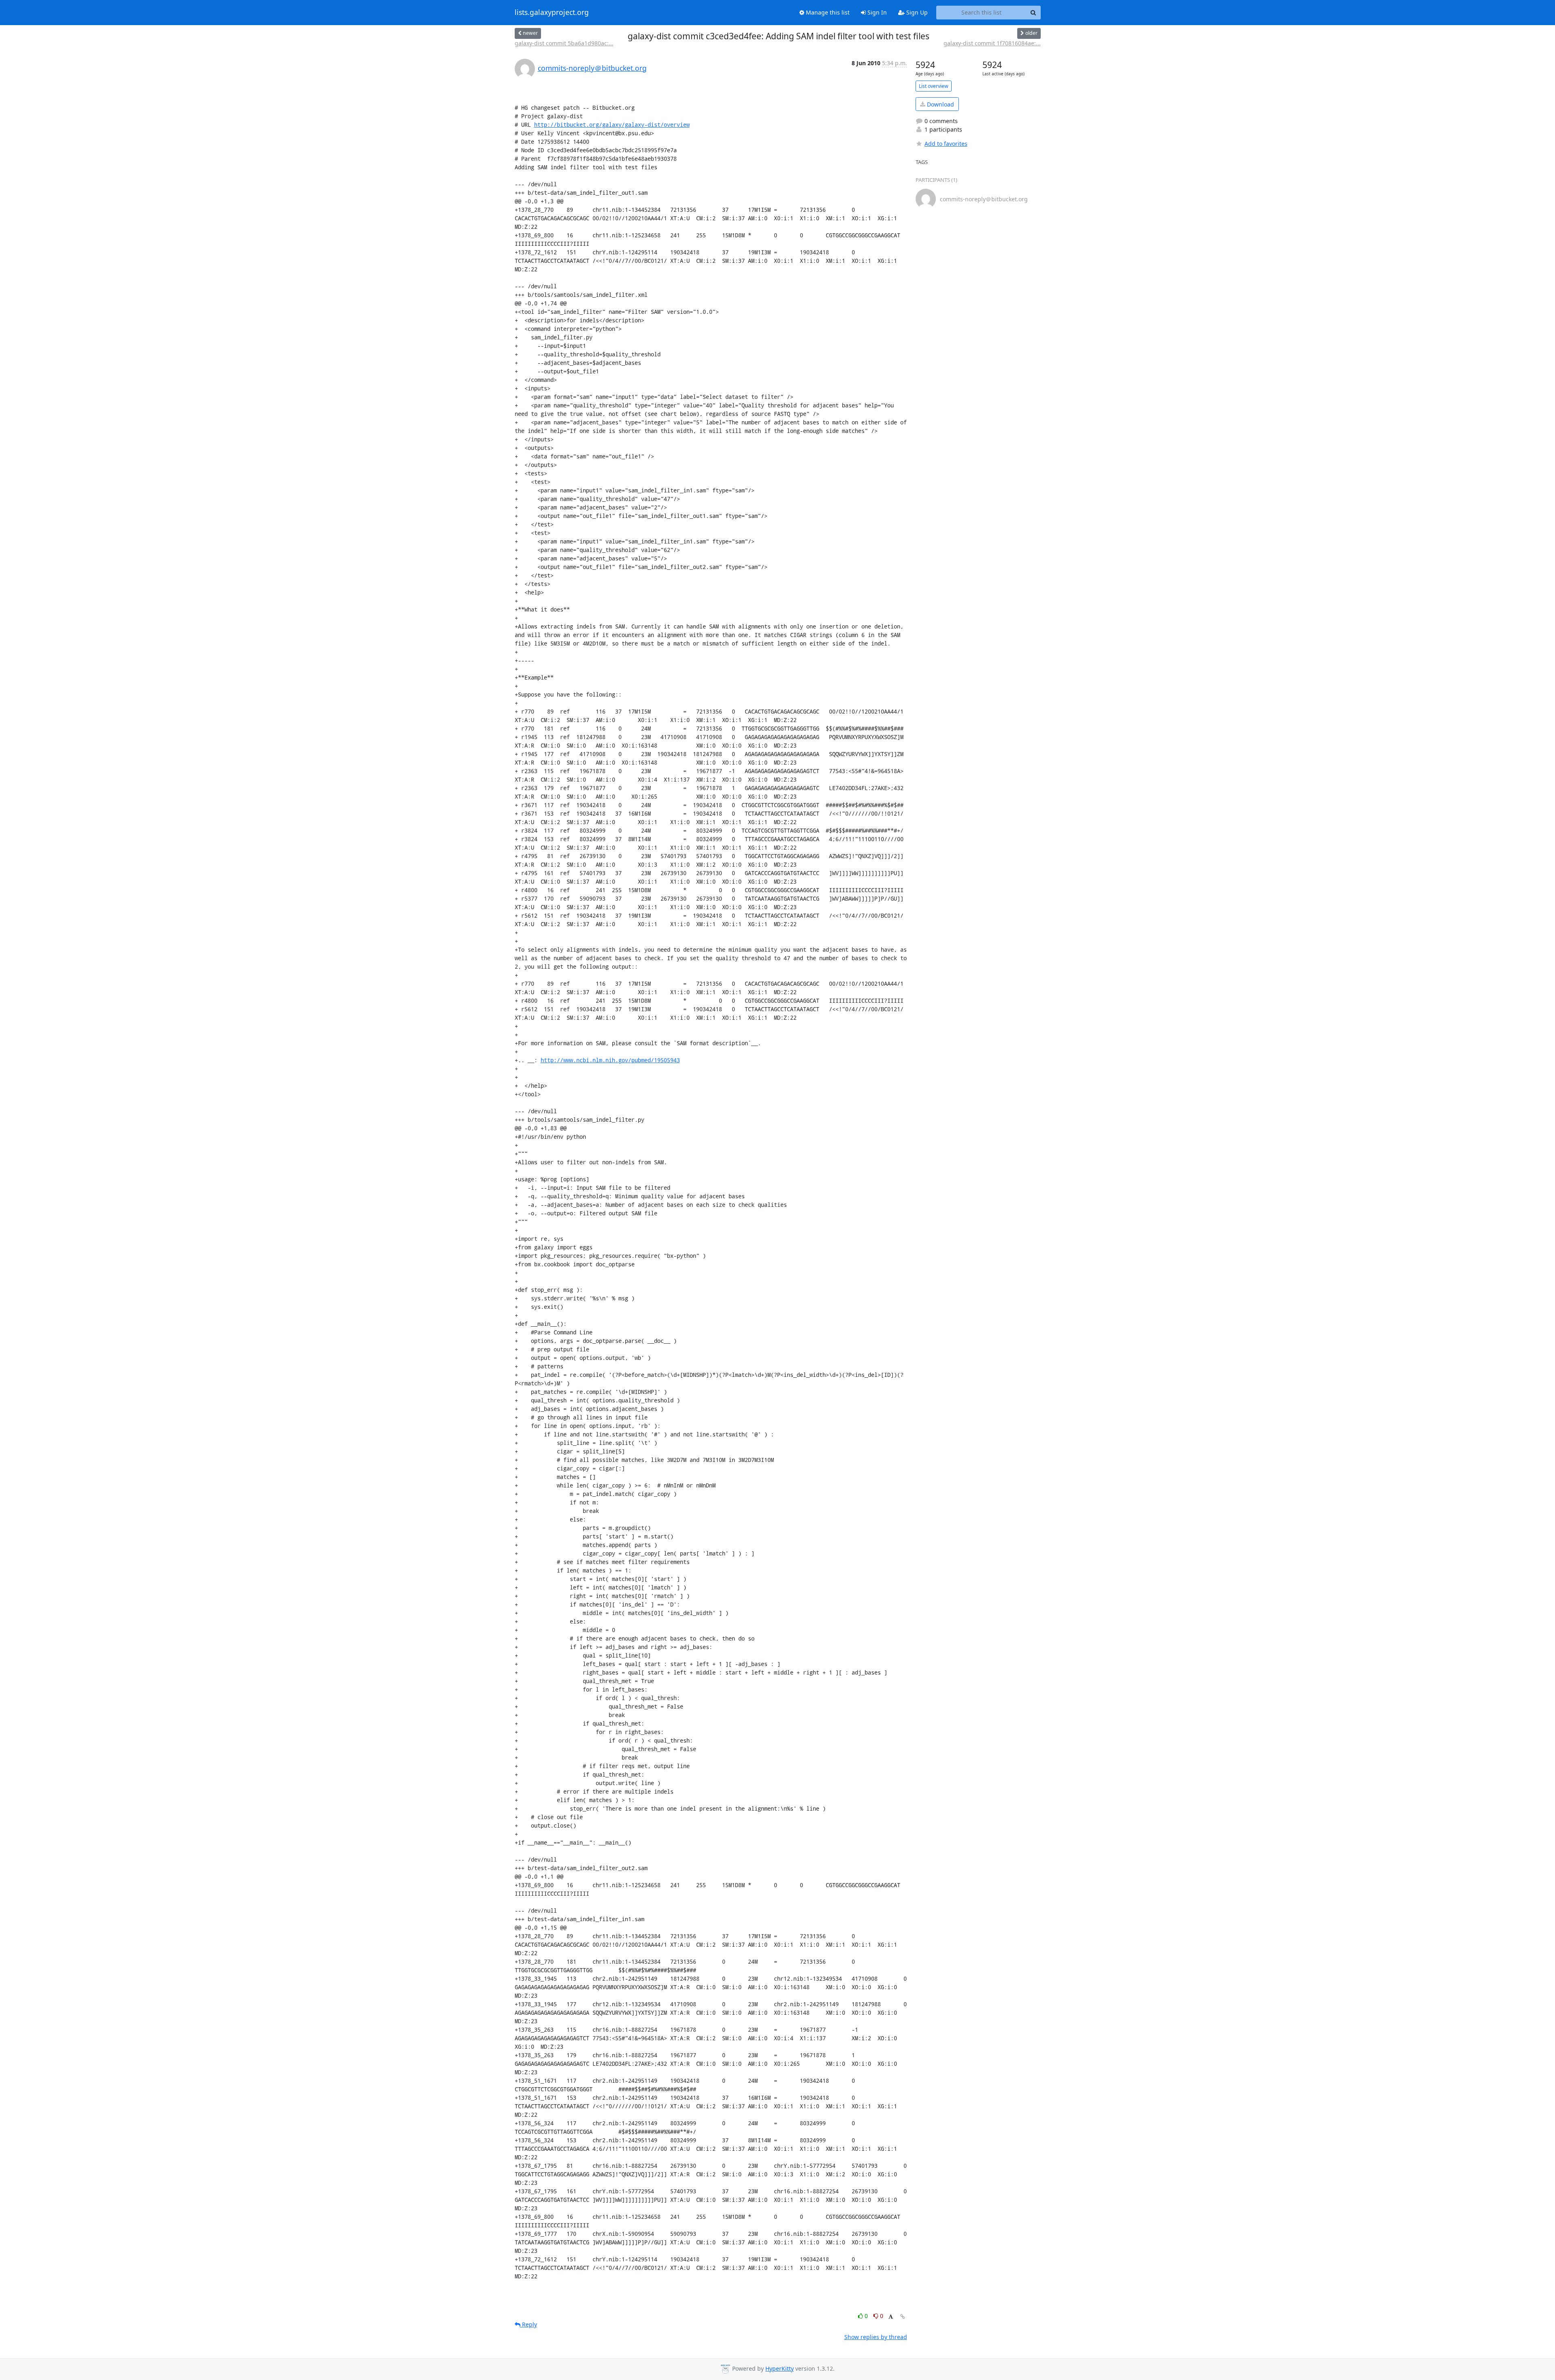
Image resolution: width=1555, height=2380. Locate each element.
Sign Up (916, 12)
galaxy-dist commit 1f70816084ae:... (992, 43)
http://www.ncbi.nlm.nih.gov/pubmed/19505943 (610, 1060)
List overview (934, 86)
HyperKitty (780, 2368)
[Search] (1033, 13)
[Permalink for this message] (903, 2317)
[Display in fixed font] (891, 2317)
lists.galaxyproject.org (552, 13)
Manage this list (827, 12)
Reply (529, 2324)
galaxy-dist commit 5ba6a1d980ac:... (564, 43)
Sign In (876, 12)
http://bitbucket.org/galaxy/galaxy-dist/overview (612, 125)
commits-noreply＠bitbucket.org (592, 68)
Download (940, 104)
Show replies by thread (876, 2337)
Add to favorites (946, 144)
